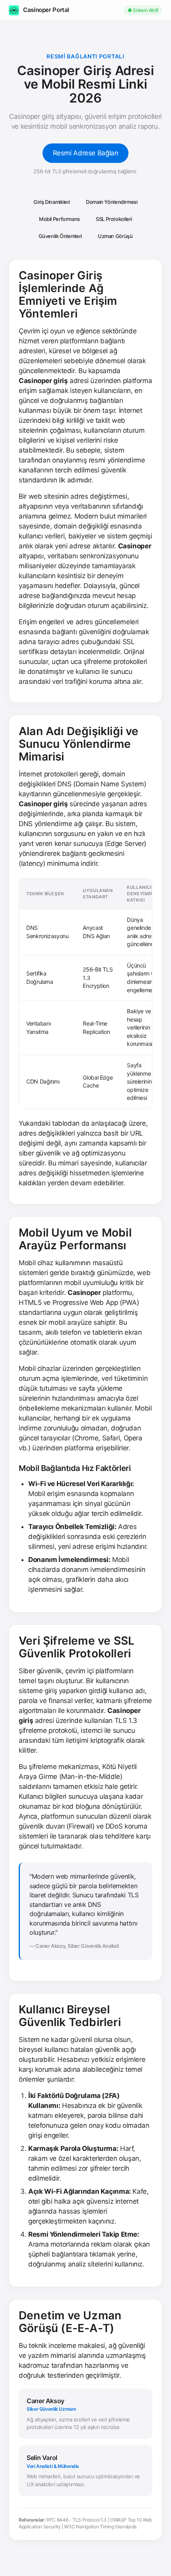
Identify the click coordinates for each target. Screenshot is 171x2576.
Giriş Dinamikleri (52, 202)
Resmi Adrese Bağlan (86, 153)
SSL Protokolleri (114, 219)
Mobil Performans (59, 219)
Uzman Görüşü (115, 236)
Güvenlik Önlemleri (60, 236)
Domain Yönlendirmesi (112, 202)
